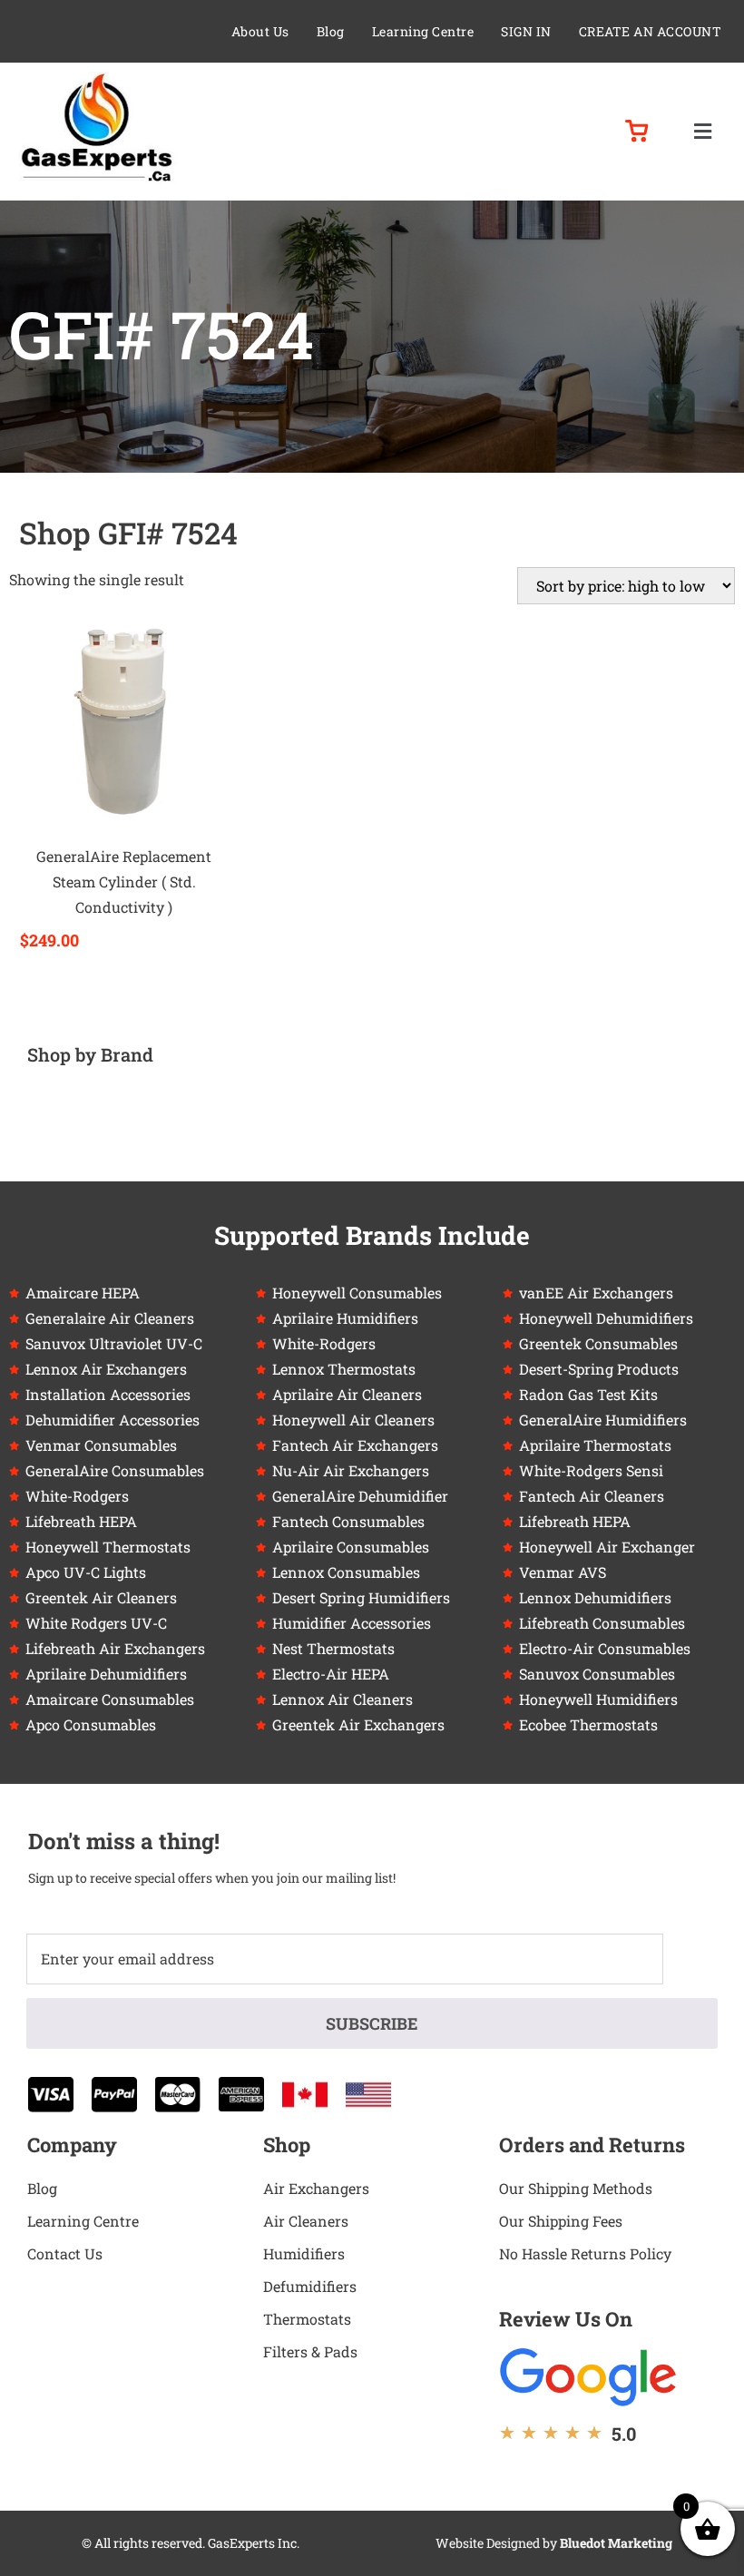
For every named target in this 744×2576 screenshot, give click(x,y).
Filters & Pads (310, 2351)
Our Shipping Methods (576, 2188)
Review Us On (566, 2319)
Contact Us (65, 2253)
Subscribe (372, 2023)
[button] (702, 131)
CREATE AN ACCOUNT (651, 31)
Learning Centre (423, 31)
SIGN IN (526, 31)
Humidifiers (304, 2253)
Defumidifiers (310, 2286)
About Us (260, 31)
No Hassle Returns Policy (585, 2253)
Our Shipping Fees (561, 2221)
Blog (331, 31)
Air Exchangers (316, 2188)
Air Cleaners (306, 2221)
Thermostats (307, 2319)
